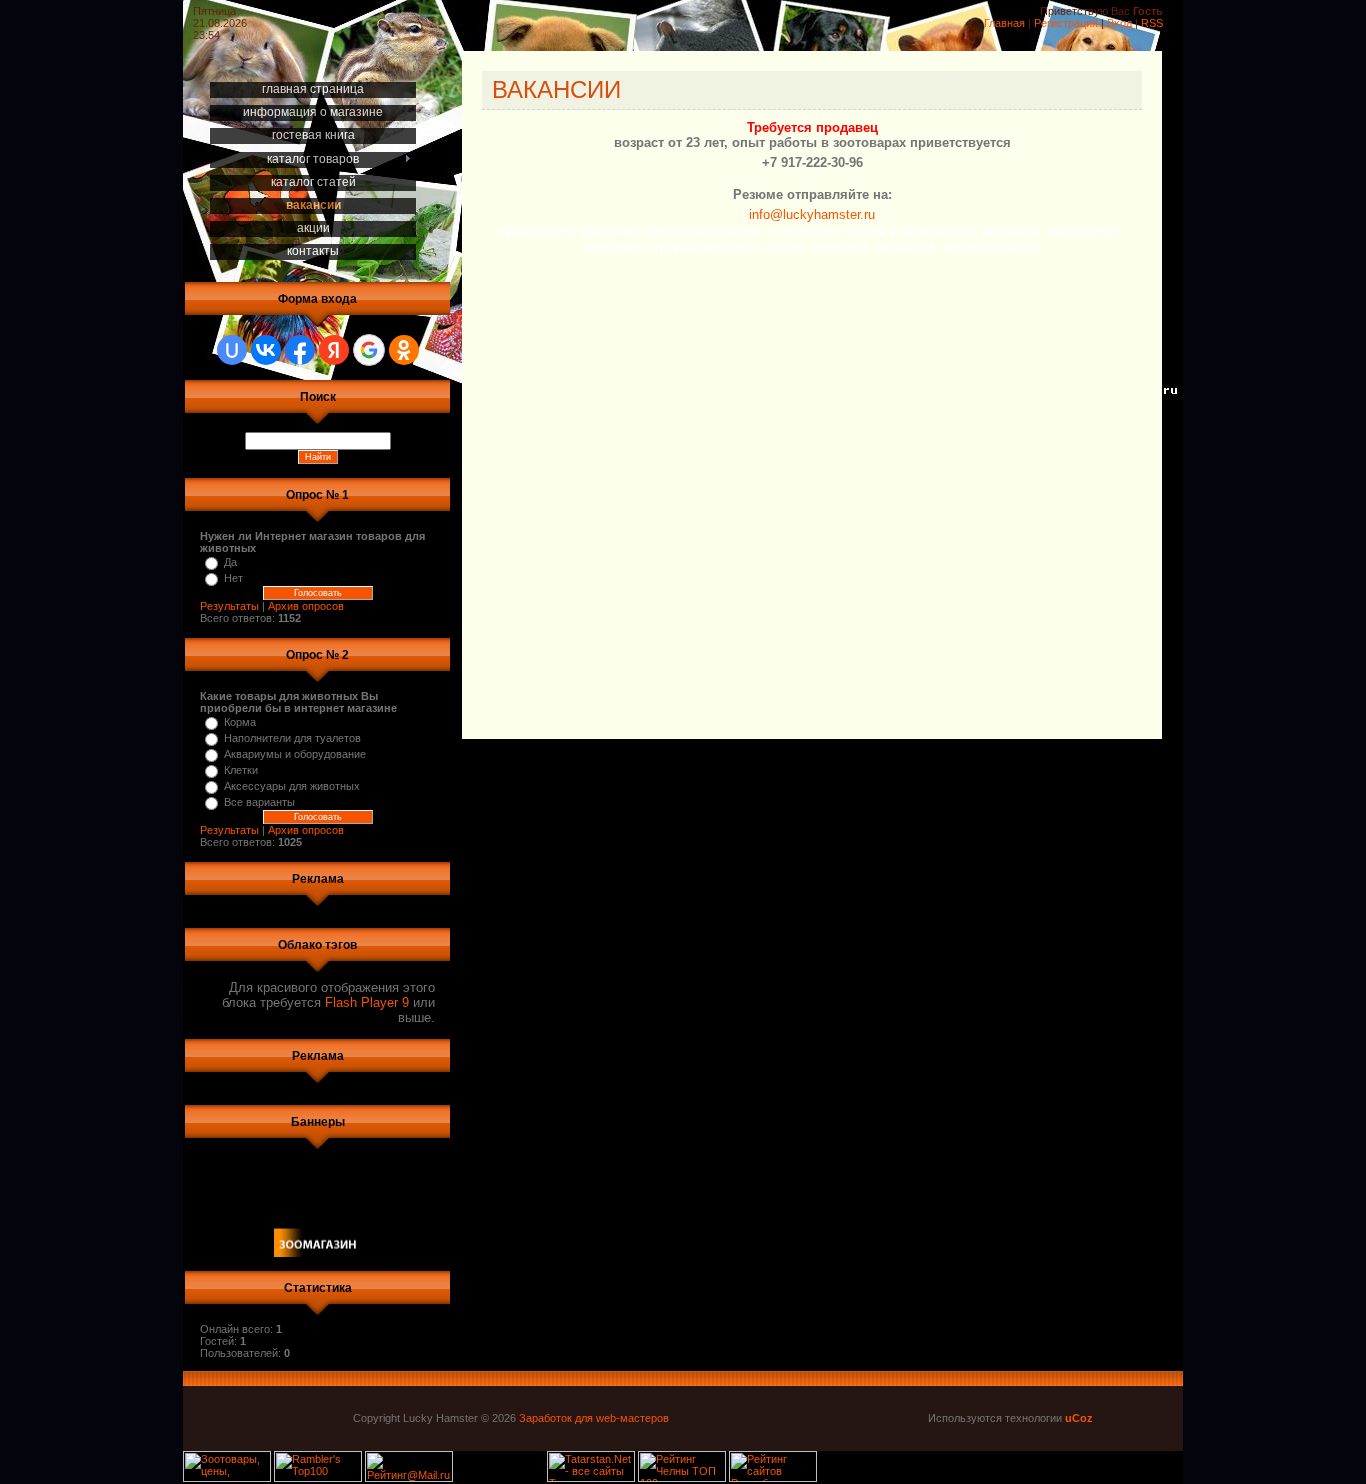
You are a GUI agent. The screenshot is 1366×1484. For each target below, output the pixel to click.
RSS (1152, 23)
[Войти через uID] (232, 350)
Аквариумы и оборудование (295, 754)
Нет (233, 578)
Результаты (229, 606)
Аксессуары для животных (292, 786)
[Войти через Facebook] (300, 350)
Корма (240, 722)
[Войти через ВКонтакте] (266, 350)
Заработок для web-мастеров (594, 1418)
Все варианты (259, 802)
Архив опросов (306, 606)
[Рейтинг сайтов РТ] (773, 1478)
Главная (1004, 23)
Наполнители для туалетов (292, 738)
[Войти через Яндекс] (334, 350)
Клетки (241, 770)
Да (230, 562)
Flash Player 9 (367, 1002)
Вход (1119, 23)
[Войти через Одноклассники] (404, 350)
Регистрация (1066, 23)
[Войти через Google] (369, 350)
